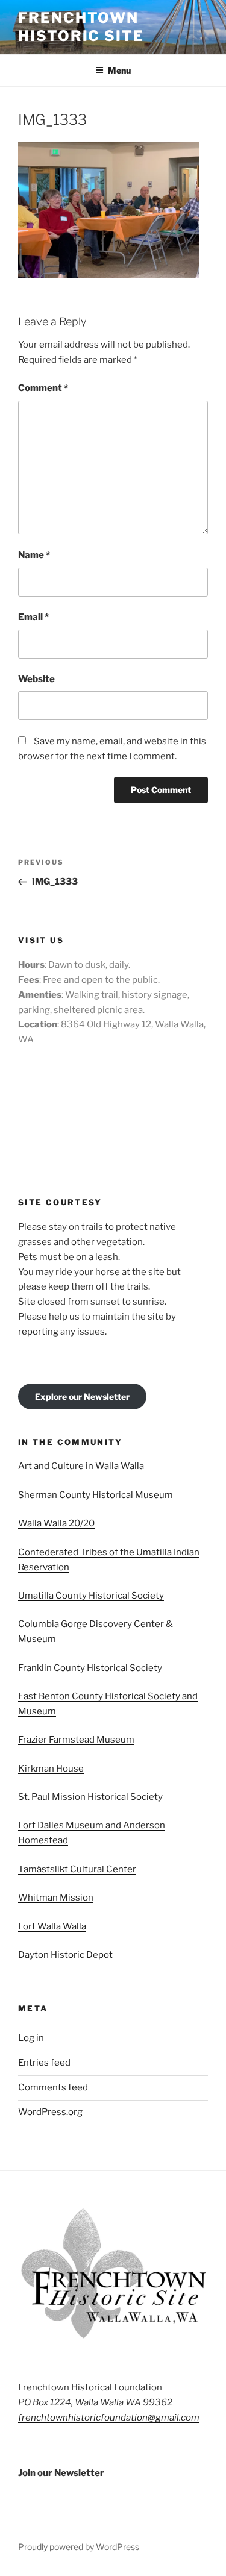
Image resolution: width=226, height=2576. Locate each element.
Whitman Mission (56, 1898)
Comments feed (53, 2087)
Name (34, 555)
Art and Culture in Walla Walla (81, 1466)
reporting (38, 1332)
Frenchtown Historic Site (81, 27)
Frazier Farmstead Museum (76, 1740)
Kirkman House (51, 1769)
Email (33, 617)
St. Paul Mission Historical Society (90, 1797)
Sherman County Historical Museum (96, 1495)
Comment (43, 388)
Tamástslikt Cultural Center (77, 1869)
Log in (31, 2038)
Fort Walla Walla (52, 1926)
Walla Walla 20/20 (56, 1523)
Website (36, 679)
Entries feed (44, 2063)
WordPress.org (50, 2112)
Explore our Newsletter (82, 1396)
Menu (119, 70)
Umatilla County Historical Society (91, 1596)
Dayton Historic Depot (65, 1955)
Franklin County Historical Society (90, 1668)
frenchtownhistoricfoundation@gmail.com (109, 2418)
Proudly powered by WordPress (79, 2547)
